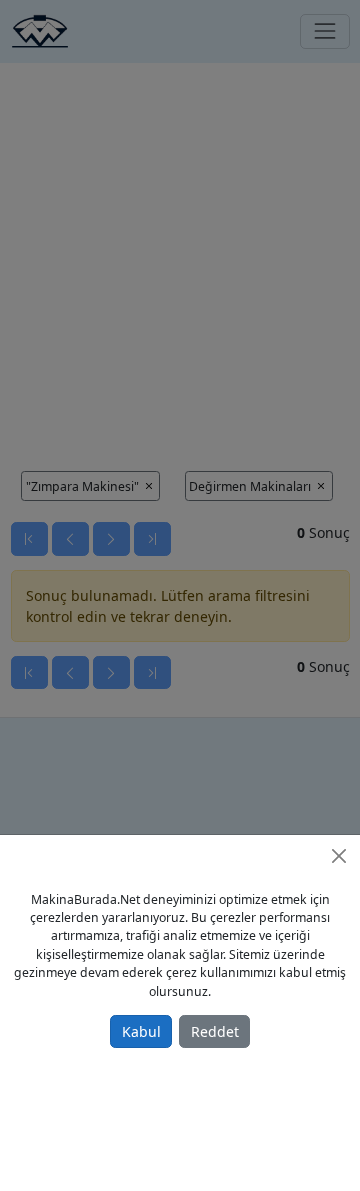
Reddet (215, 1031)
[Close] (339, 856)
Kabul (141, 1031)
